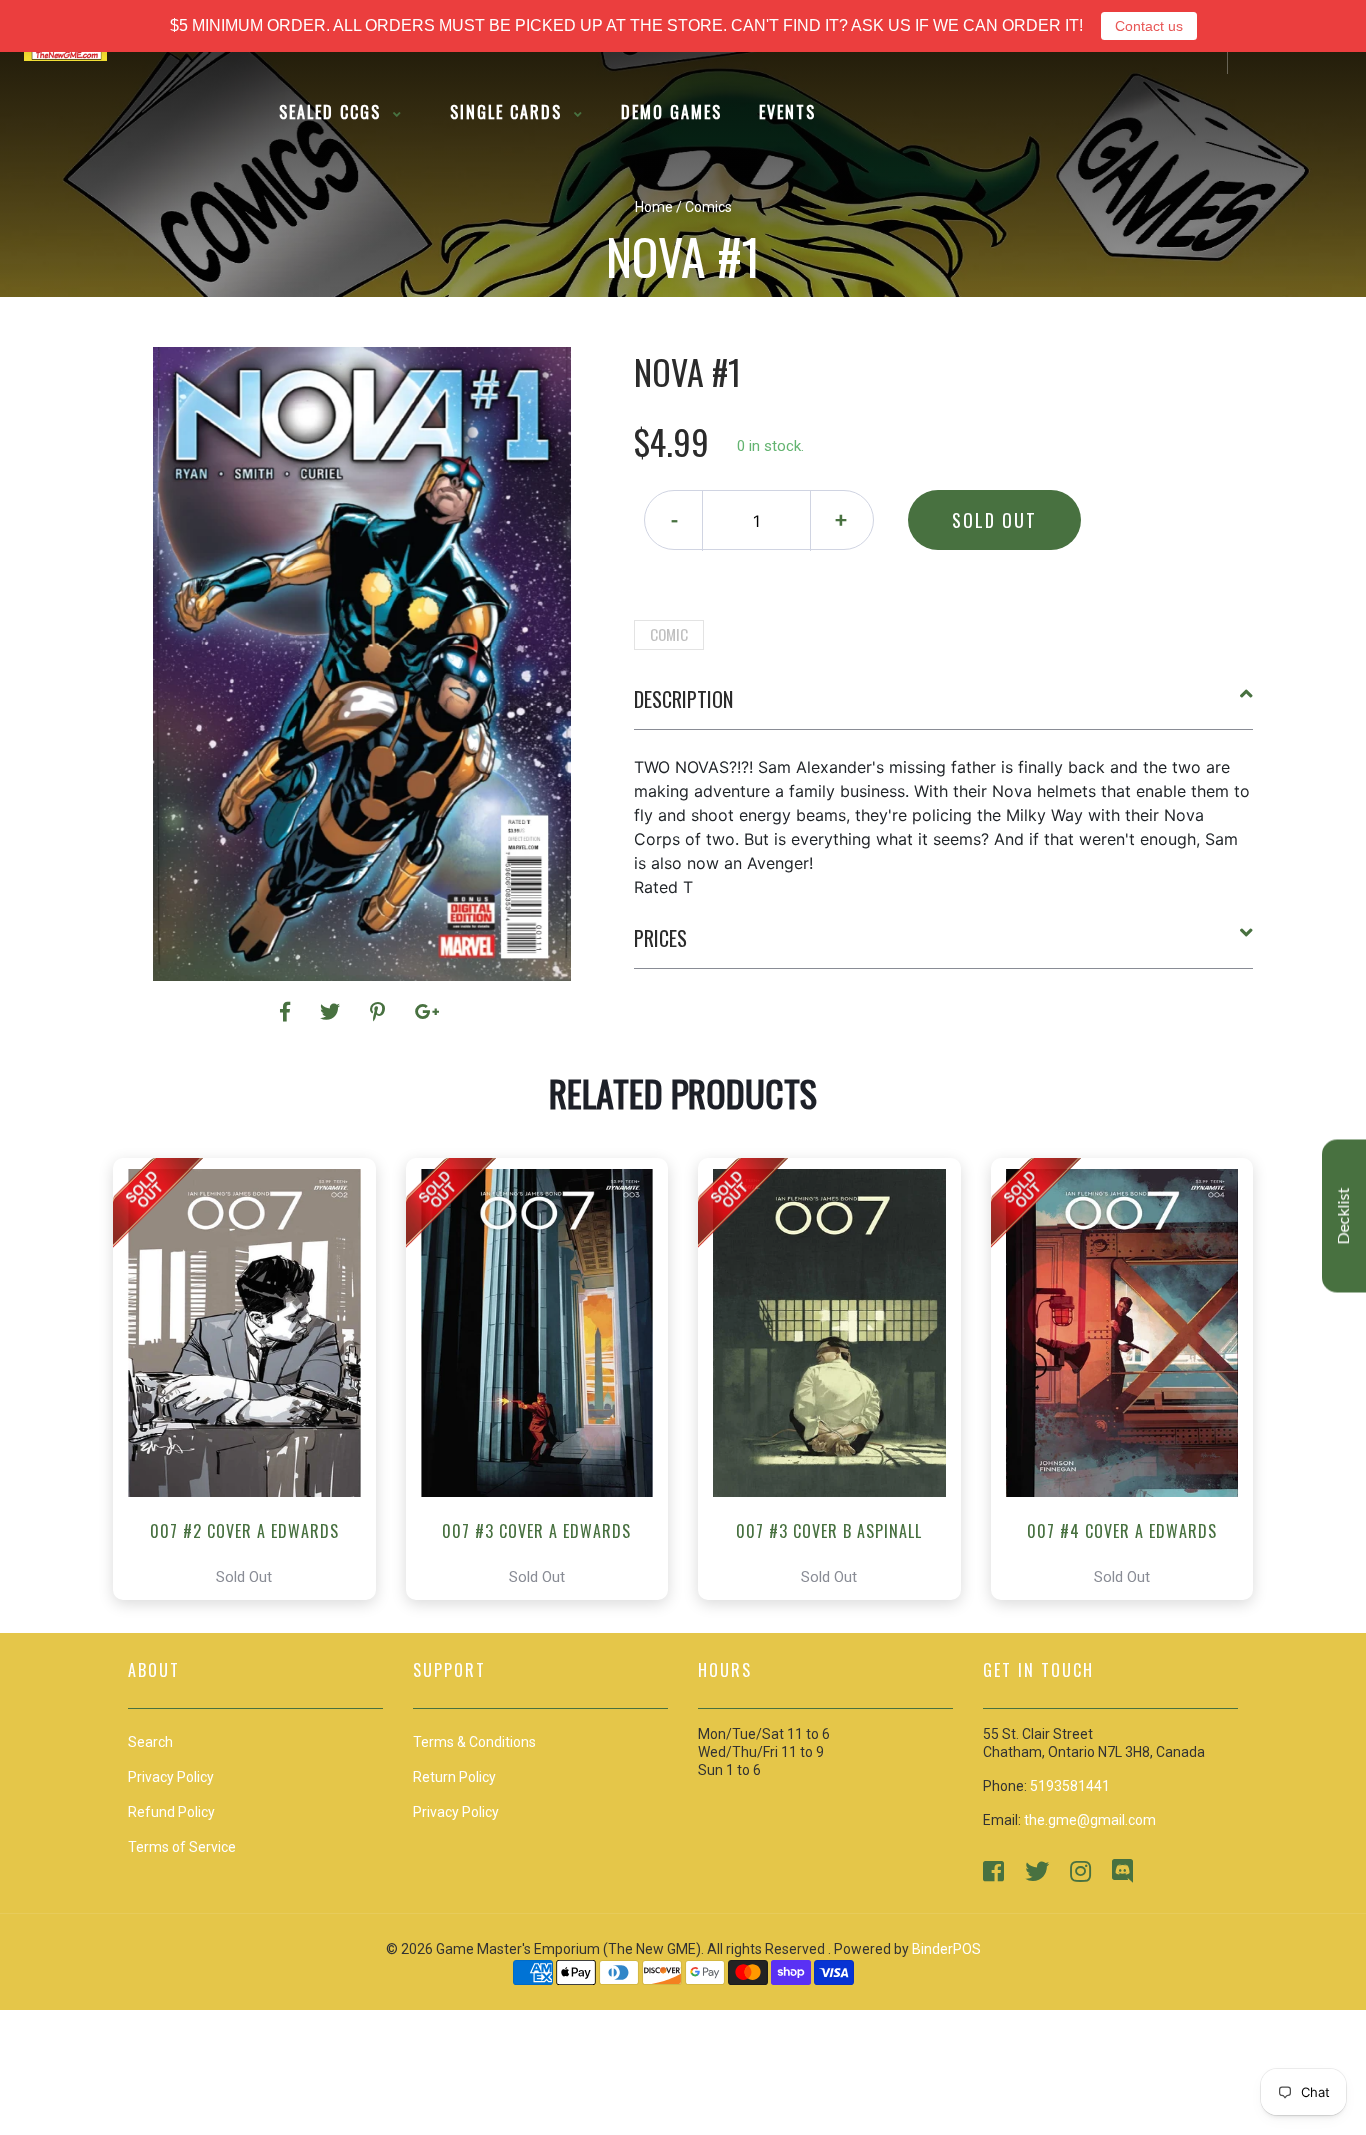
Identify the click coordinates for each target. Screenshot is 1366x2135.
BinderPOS (946, 1949)
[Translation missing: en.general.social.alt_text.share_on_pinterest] (380, 1012)
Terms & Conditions (474, 1742)
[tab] (944, 707)
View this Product (253, 1379)
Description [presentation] (683, 699)
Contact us (1149, 26)
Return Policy (454, 1777)
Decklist (1344, 1215)
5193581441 (1070, 1786)
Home (654, 207)
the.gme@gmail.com (1090, 1820)
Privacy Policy (456, 1812)
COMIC (669, 634)
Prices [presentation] (660, 938)
